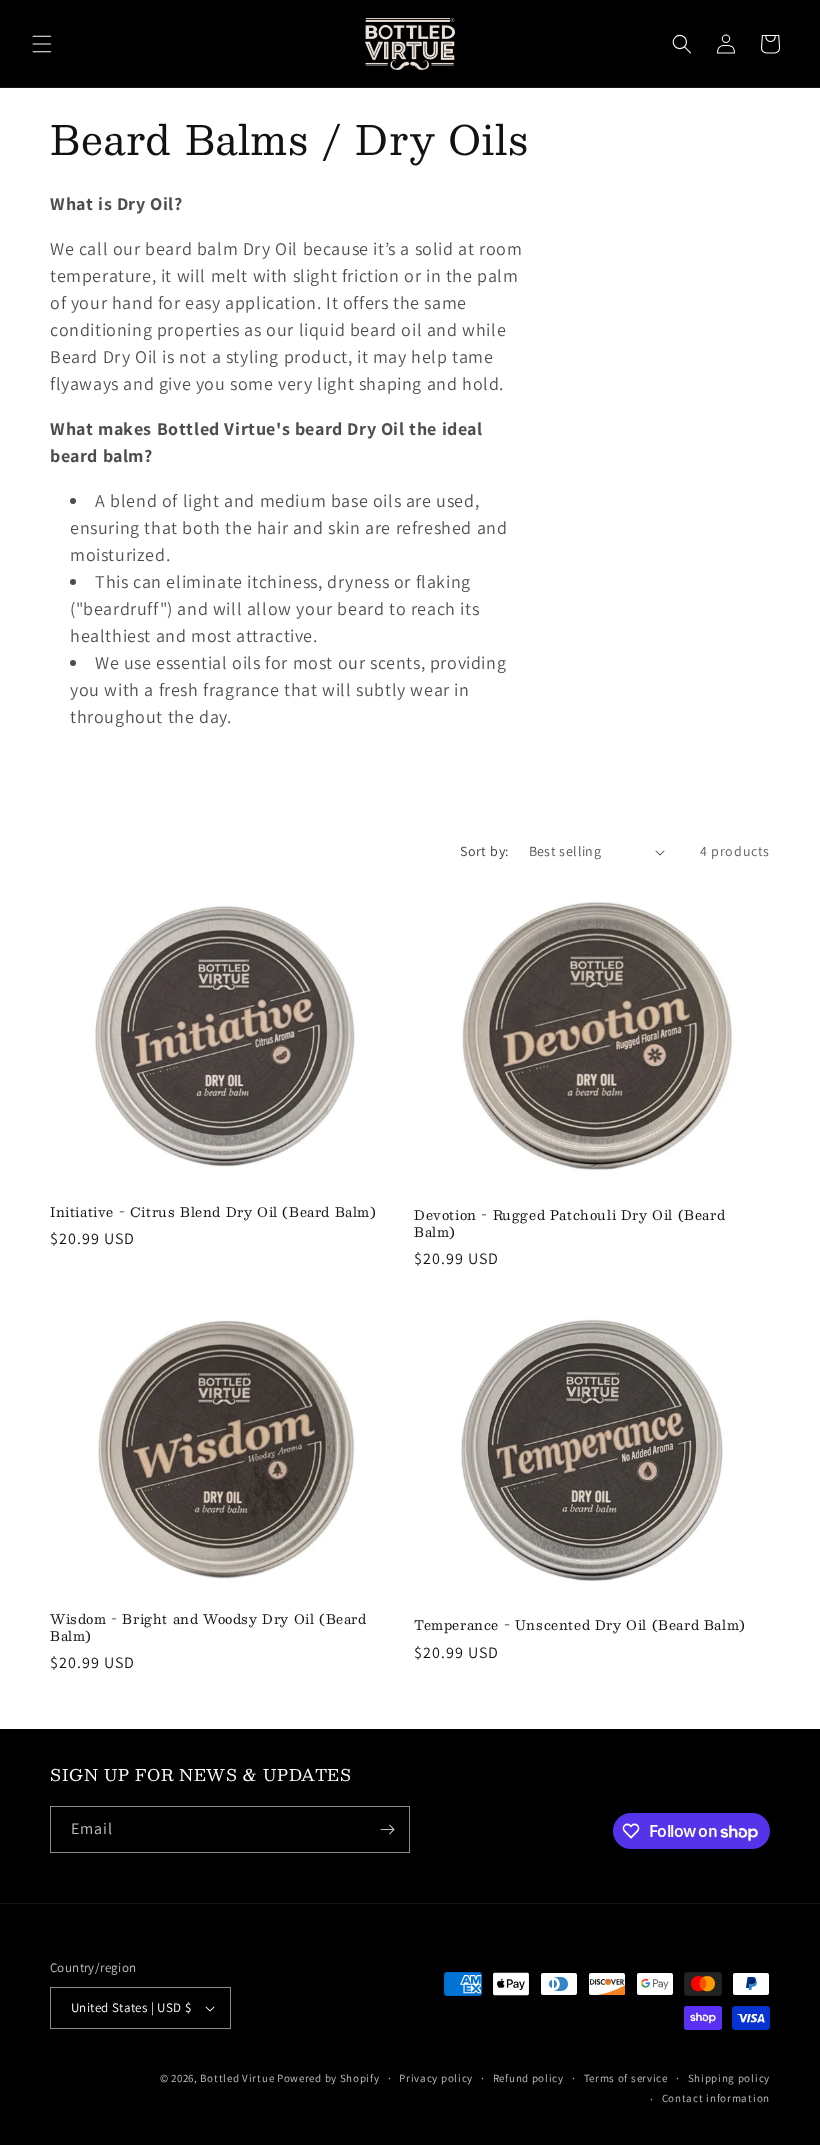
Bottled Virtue (237, 2078)
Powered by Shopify (328, 2078)
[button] (42, 44)
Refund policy (528, 2078)
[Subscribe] (387, 1829)
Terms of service (626, 2078)
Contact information (716, 2098)
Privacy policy (436, 2078)
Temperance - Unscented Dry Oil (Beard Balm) (580, 1625)
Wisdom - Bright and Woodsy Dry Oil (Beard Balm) (208, 1628)
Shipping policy (729, 2078)
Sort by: (484, 851)
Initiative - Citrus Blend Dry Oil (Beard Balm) (213, 1212)
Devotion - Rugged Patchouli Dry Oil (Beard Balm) (569, 1224)
